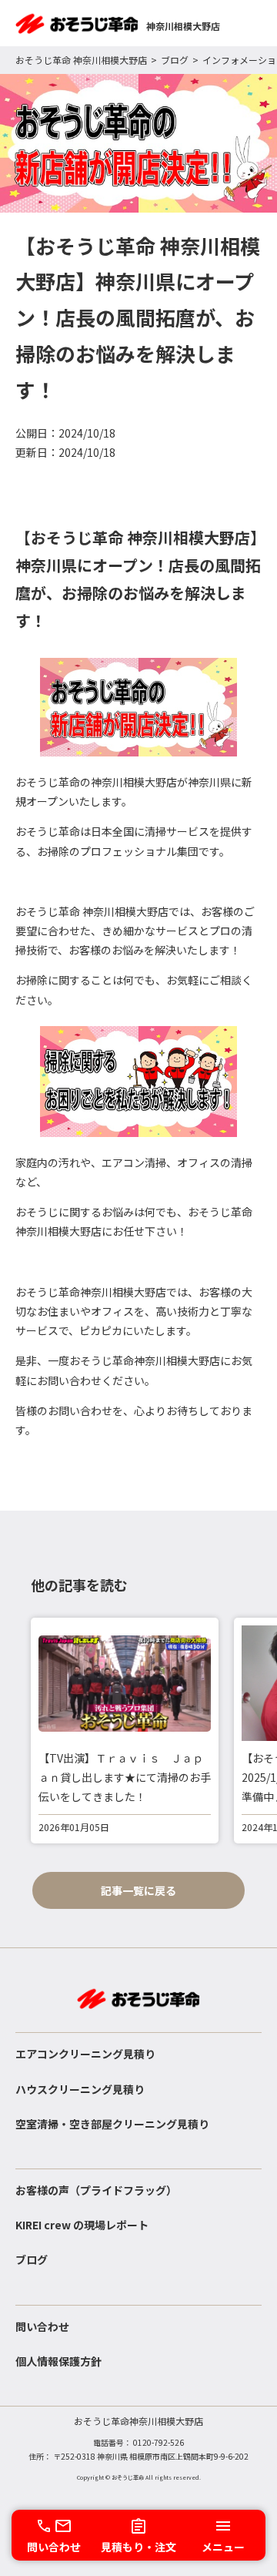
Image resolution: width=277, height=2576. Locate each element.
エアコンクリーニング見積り (85, 2054)
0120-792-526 (159, 2442)
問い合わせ (42, 2326)
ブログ (175, 60)
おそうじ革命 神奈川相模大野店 (81, 60)
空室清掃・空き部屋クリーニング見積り (112, 2124)
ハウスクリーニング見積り (80, 2089)
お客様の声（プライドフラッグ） (96, 2190)
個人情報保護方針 (58, 2361)
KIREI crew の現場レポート (82, 2225)
